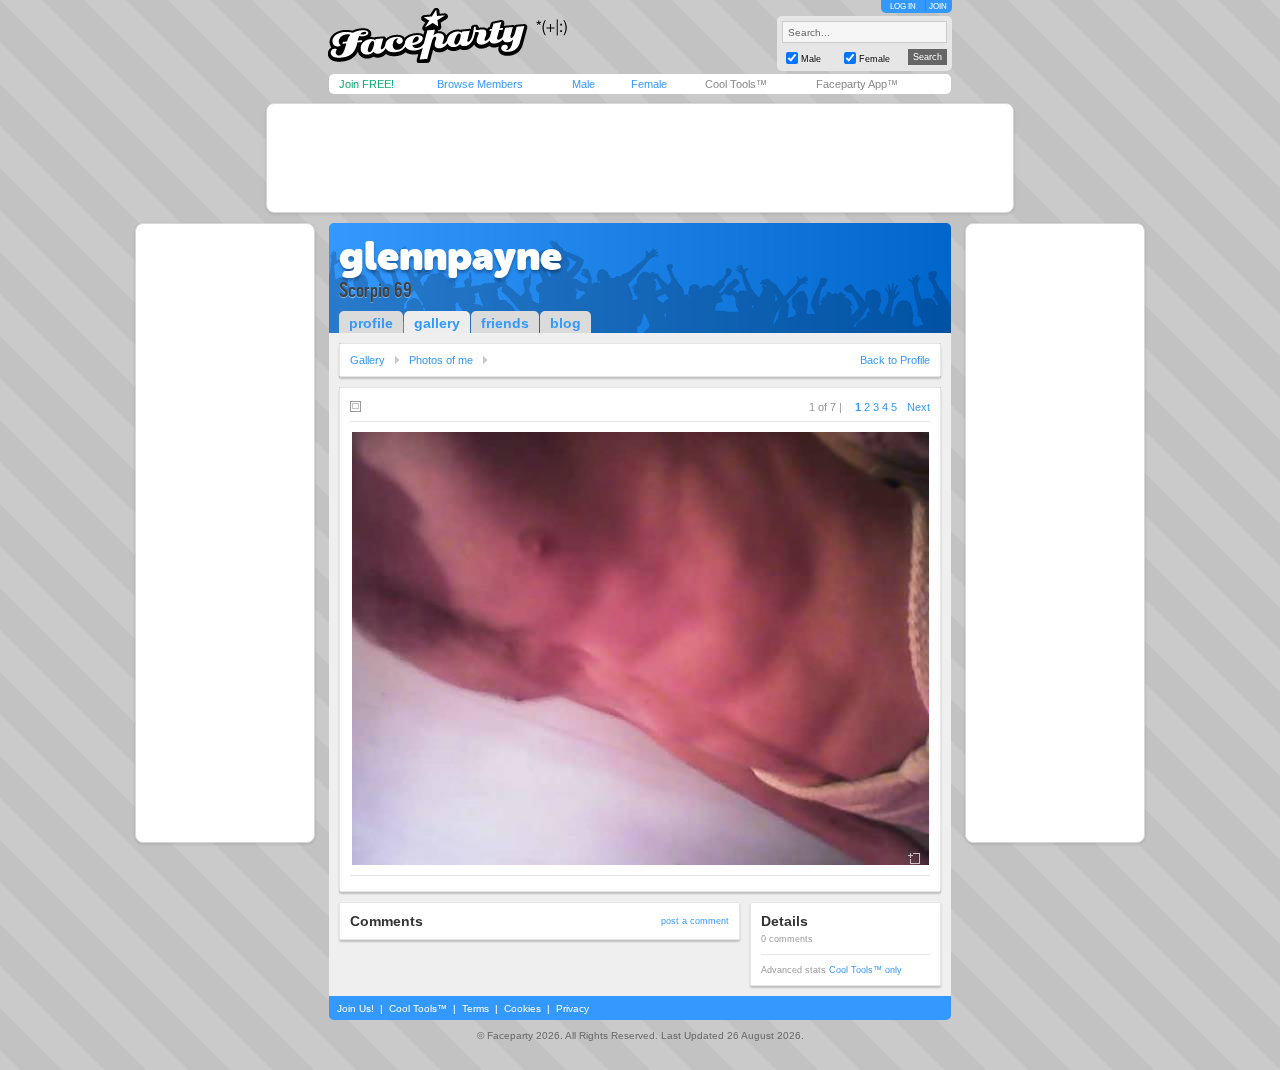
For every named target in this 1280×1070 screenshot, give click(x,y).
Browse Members (480, 84)
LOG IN (903, 6)
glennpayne (450, 256)
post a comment (695, 921)
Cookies (522, 1008)
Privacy (572, 1008)
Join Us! (355, 1008)
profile (371, 323)
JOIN (938, 6)
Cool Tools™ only (865, 970)
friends (505, 323)
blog (565, 323)
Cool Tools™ (736, 84)
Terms (475, 1008)
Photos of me (441, 360)
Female (649, 84)
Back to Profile (895, 360)
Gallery (367, 360)
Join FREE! (366, 84)
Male (583, 84)
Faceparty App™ (857, 84)
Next (918, 407)
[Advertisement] (640, 158)
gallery (437, 323)
